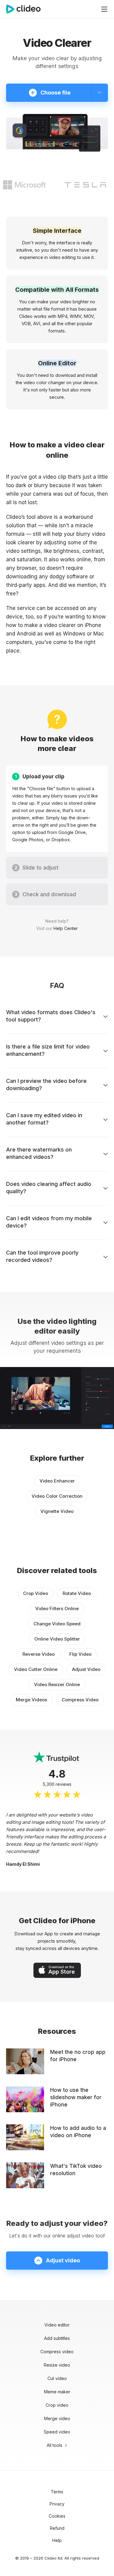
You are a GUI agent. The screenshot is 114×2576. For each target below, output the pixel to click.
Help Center (66, 928)
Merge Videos (31, 1700)
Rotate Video (77, 1593)
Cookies (57, 2516)
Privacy (57, 2504)
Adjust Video (86, 1669)
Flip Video (80, 1654)
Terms (57, 2492)
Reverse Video (39, 1654)
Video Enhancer (57, 1481)
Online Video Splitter (57, 1639)
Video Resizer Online (57, 1684)
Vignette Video (57, 1511)
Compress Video (80, 1700)
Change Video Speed (57, 1624)
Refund (57, 2528)
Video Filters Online (57, 1608)
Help (57, 2540)
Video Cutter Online (36, 1669)
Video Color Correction (57, 1496)
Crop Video (36, 1593)
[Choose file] (100, 93)
